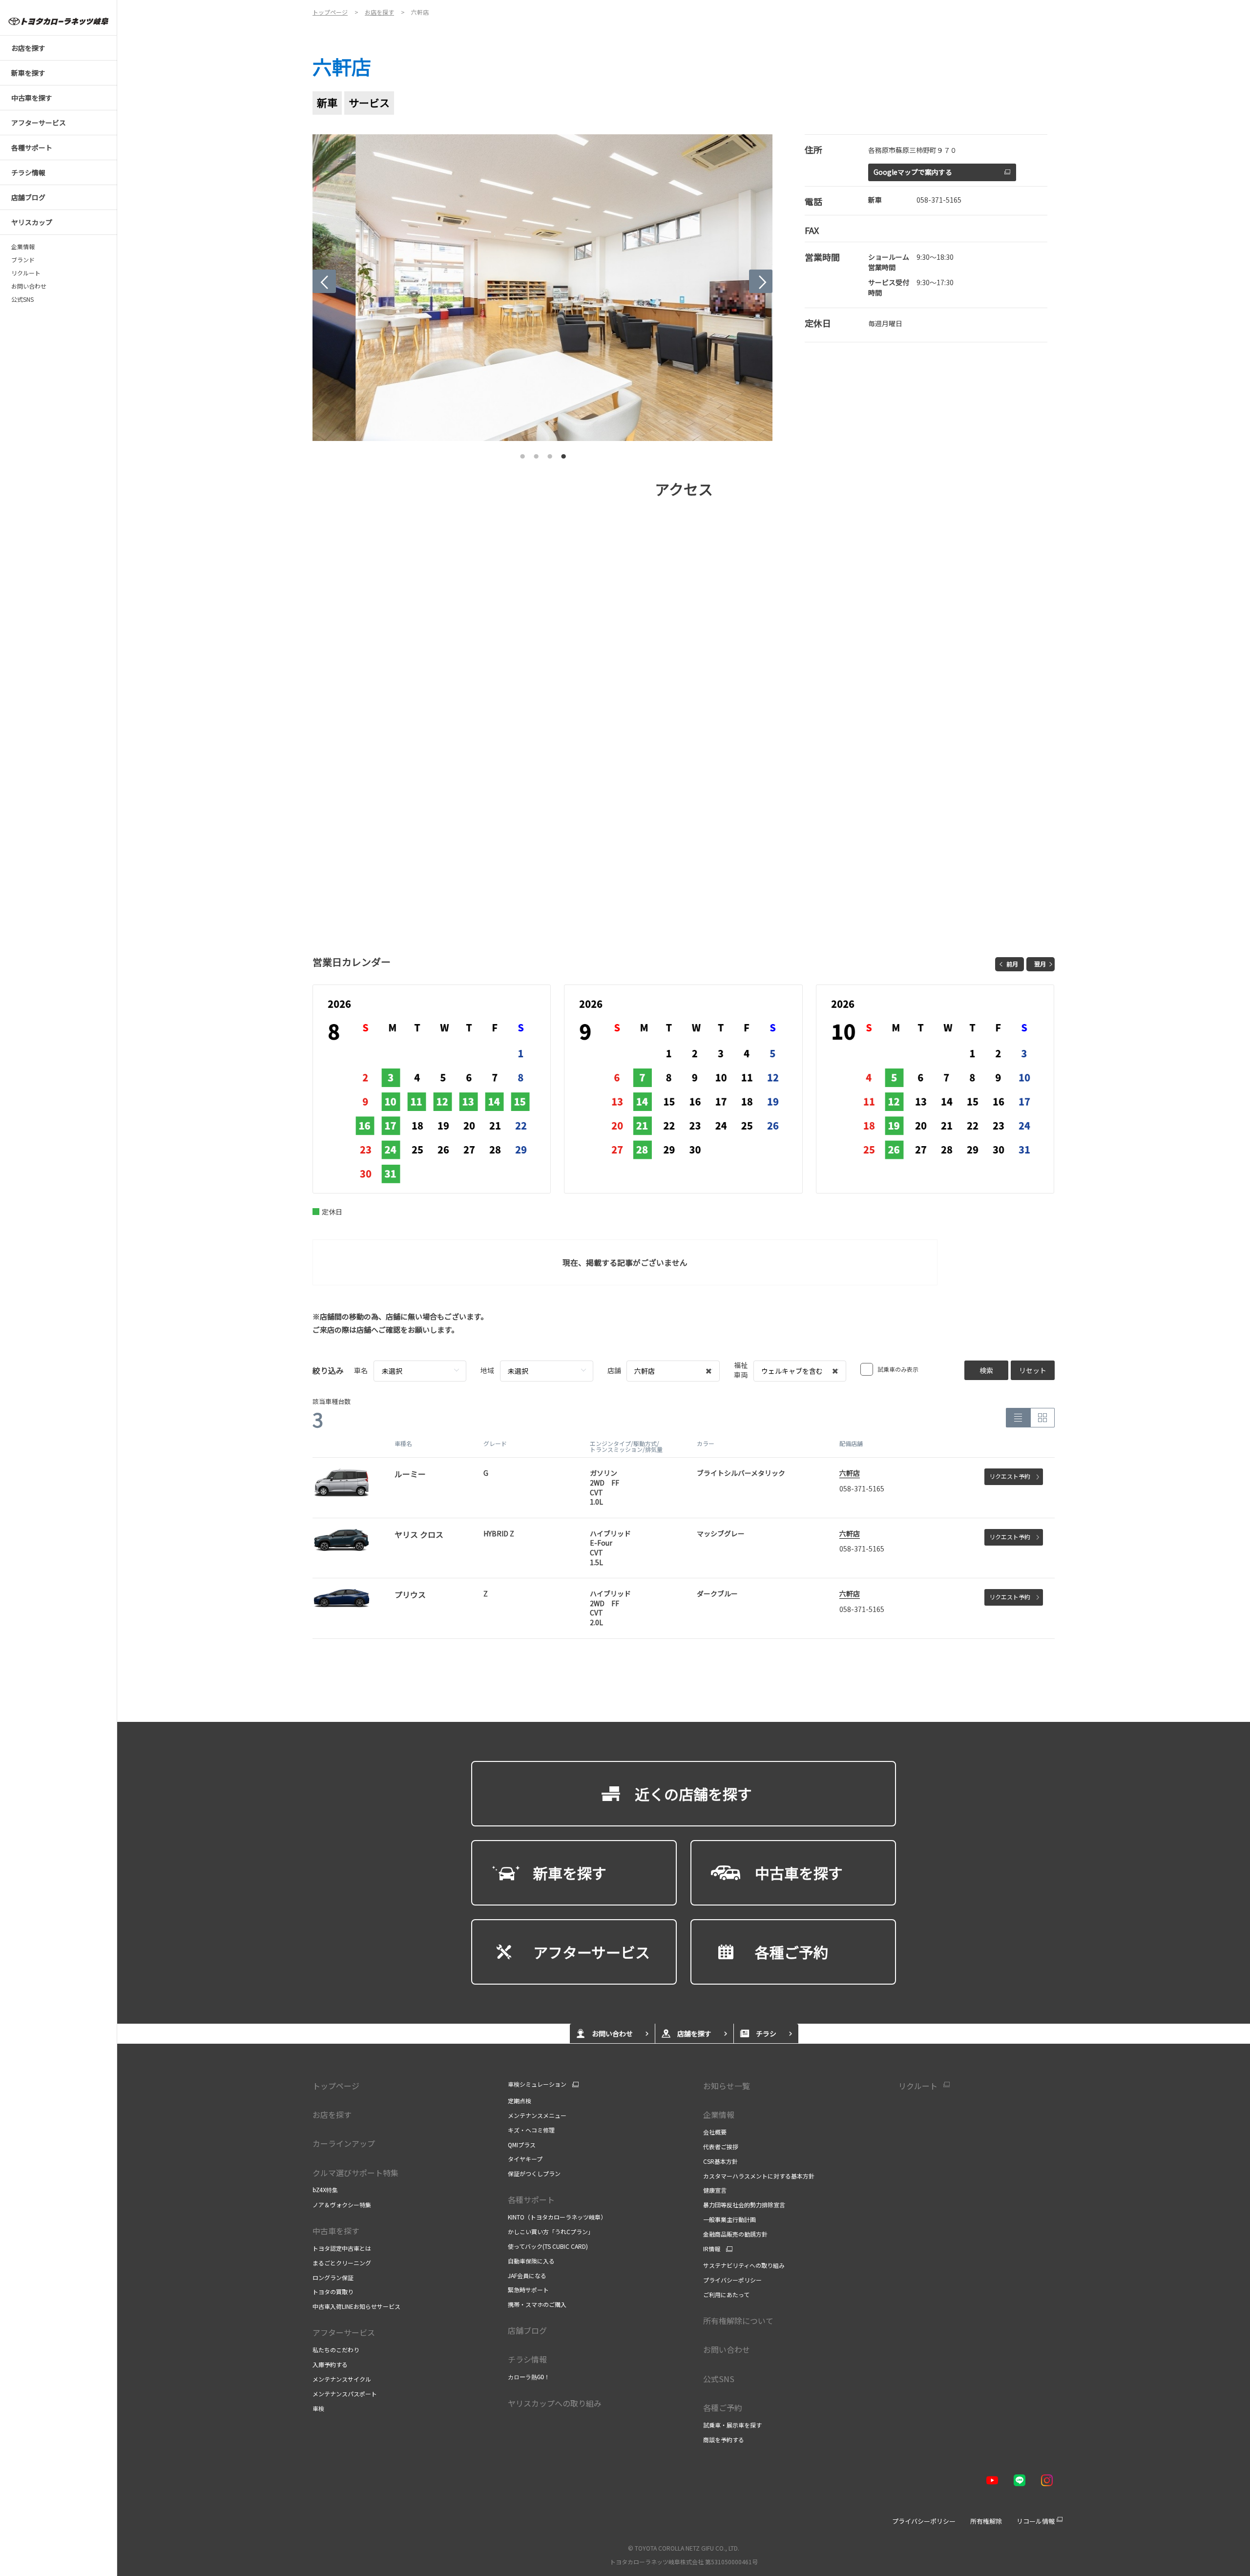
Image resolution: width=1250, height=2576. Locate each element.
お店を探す (332, 2115)
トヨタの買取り (333, 2292)
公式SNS (22, 299)
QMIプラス (522, 2145)
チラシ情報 (527, 2359)
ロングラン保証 (333, 2277)
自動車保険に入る (531, 2261)
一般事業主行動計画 (729, 2219)
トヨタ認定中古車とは (342, 2248)
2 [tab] (536, 454)
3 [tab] (550, 454)
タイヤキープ (525, 2159)
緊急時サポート (528, 2290)
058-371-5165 (939, 200)
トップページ (336, 2086)
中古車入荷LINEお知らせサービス (356, 2306)
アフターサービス (344, 2332)
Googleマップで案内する (913, 172)
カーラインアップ (344, 2143)
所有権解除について (738, 2321)
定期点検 (520, 2101)
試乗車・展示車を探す (732, 2425)
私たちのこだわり (336, 2350)
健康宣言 (715, 2190)
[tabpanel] (543, 288)
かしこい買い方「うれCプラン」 (551, 2231)
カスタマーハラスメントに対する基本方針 (759, 2176)
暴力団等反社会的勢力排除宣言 (744, 2205)
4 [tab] (563, 454)
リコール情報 (1036, 2521)
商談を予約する (724, 2440)
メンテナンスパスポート (345, 2394)
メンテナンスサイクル (342, 2379)
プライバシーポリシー (732, 2280)
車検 (318, 2408)
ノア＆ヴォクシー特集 (342, 2205)
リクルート (26, 273)
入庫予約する (330, 2364)
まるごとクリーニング (342, 2263)
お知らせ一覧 (727, 2086)
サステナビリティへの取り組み (744, 2265)
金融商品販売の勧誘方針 (735, 2234)
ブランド (23, 260)
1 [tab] (522, 454)
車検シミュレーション (537, 2084)
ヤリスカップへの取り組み (555, 2403)
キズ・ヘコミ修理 (531, 2130)
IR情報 (712, 2249)
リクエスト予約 (1010, 1476)
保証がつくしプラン (534, 2173)
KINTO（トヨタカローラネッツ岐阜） (557, 2217)
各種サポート (531, 2199)
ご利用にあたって (726, 2294)
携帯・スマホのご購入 (537, 2304)
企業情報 (23, 247)
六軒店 (850, 1473)
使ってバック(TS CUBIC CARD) (548, 2246)
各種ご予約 (723, 2408)
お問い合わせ (29, 286)
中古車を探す (336, 2231)
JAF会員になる (527, 2275)
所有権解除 (986, 2521)
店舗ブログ (527, 2330)
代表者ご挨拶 (721, 2147)
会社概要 (715, 2132)
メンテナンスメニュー (537, 2115)
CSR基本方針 (720, 2161)
